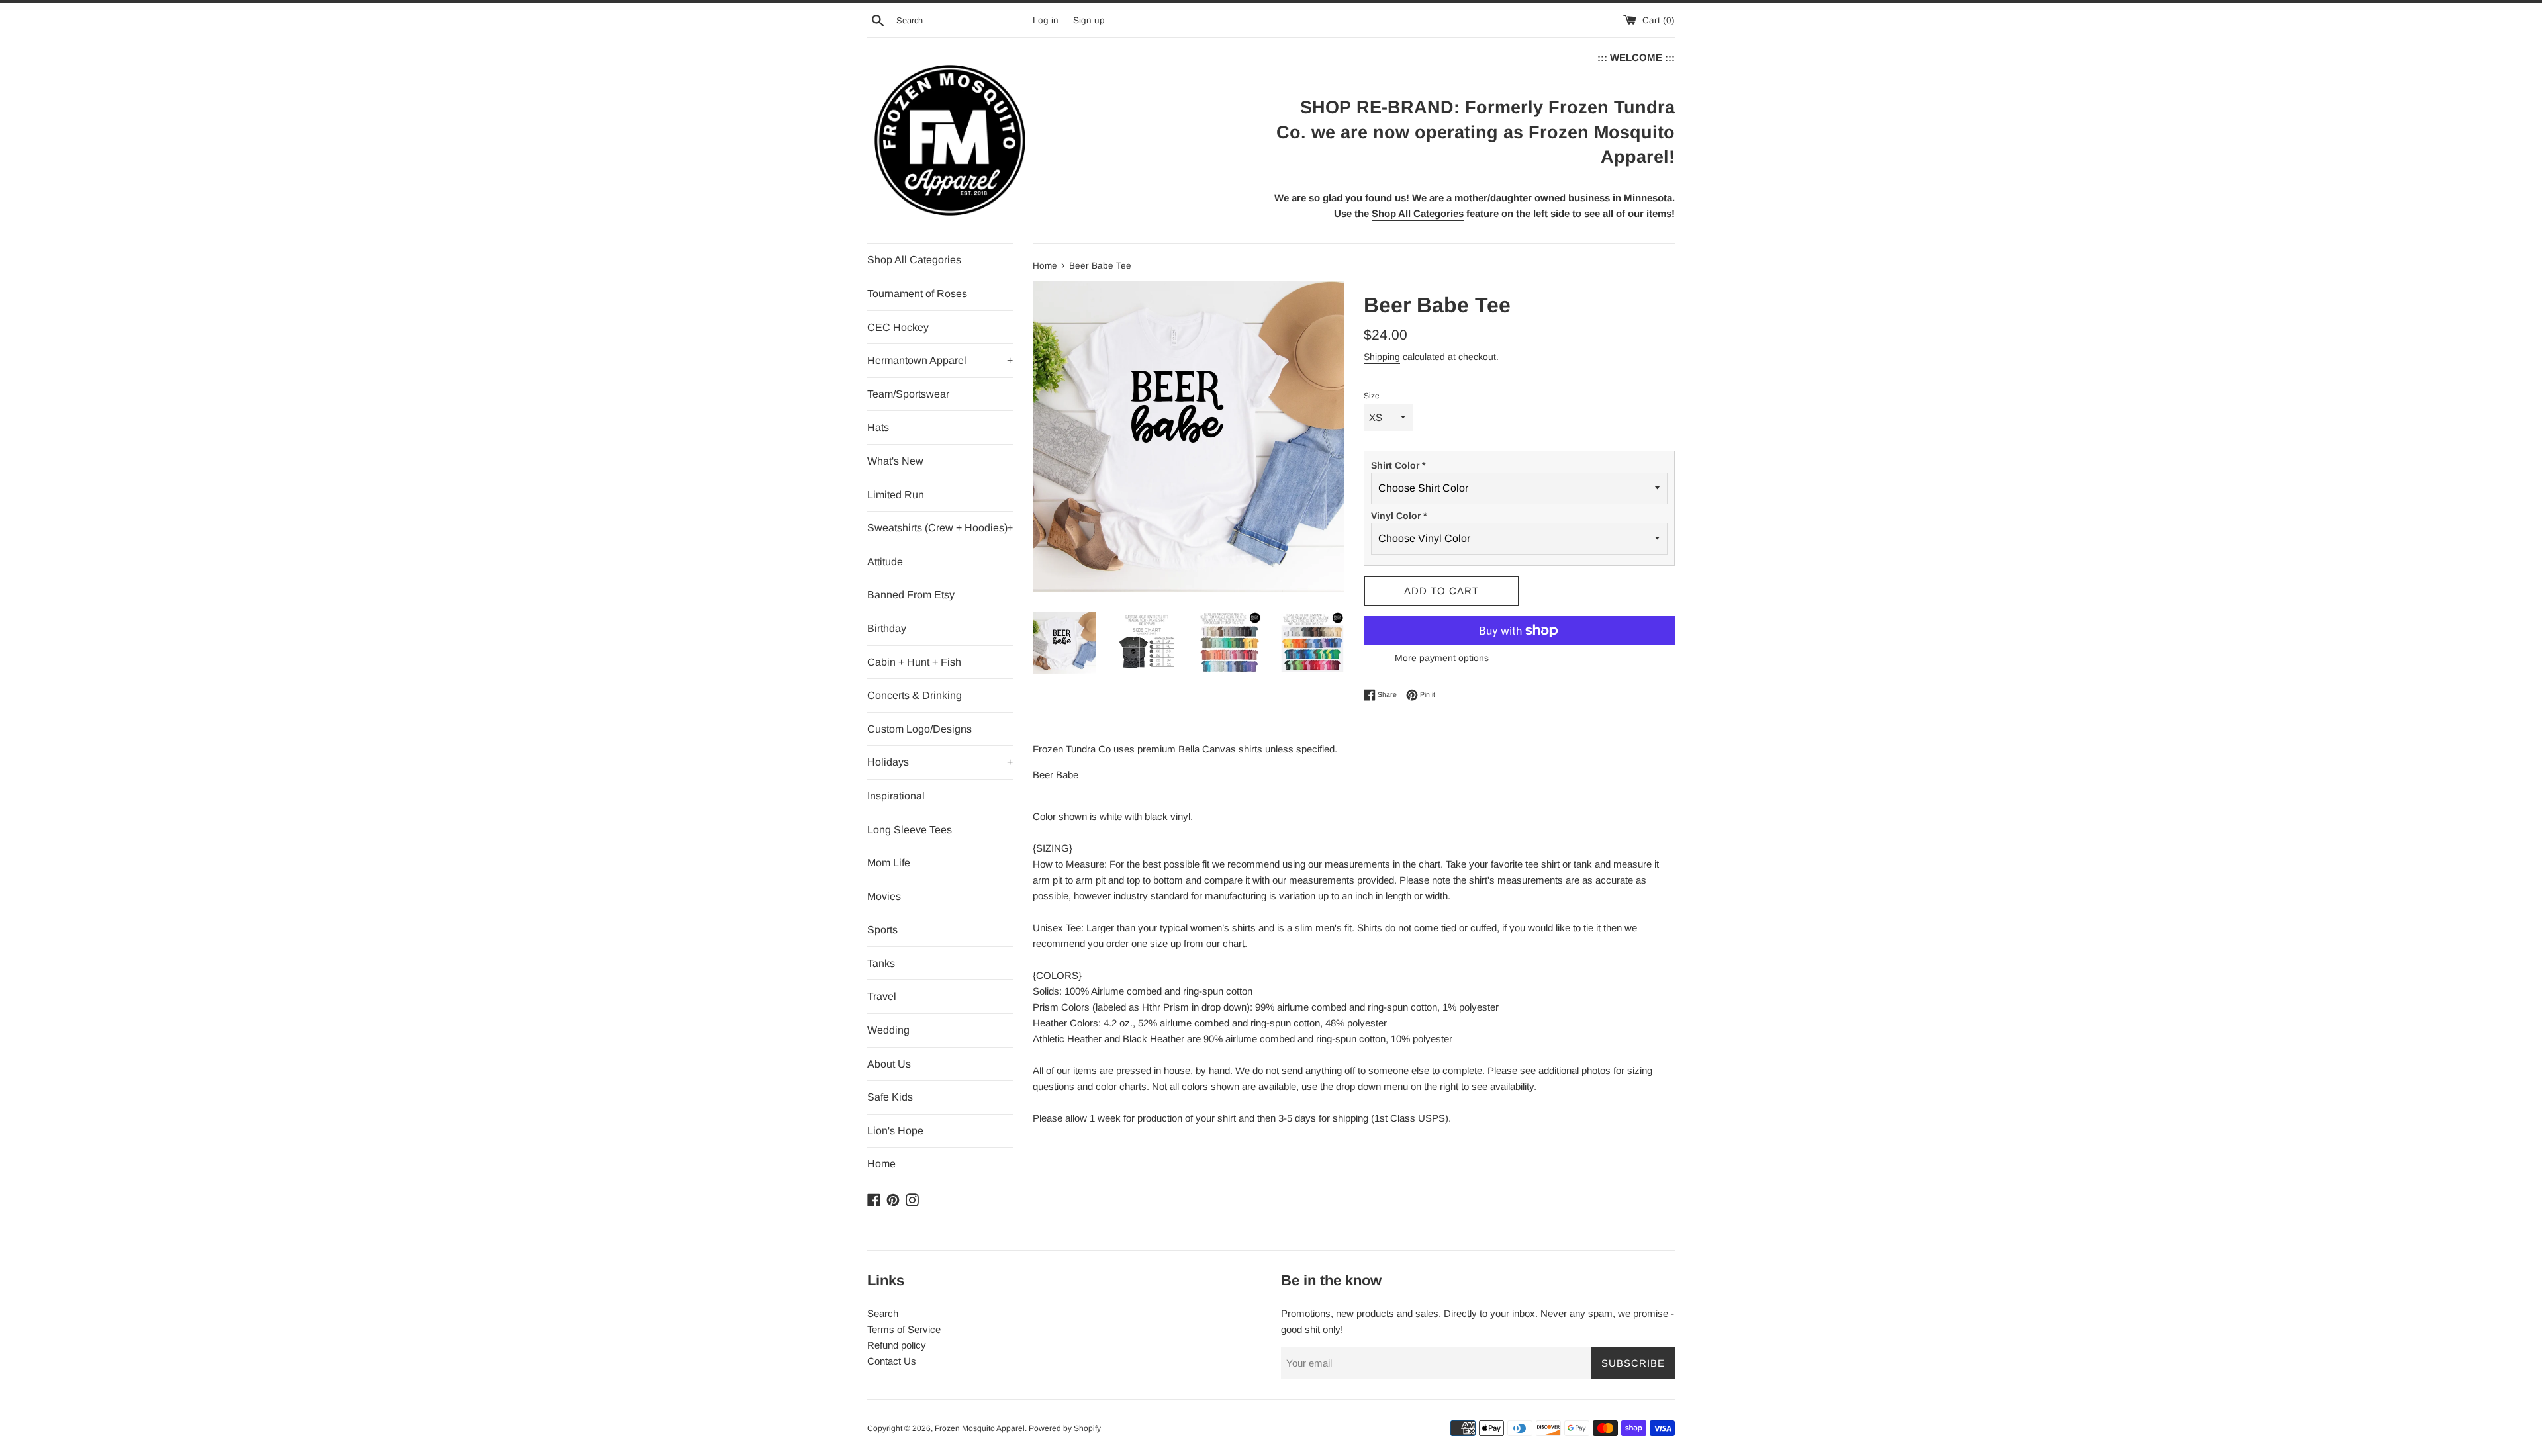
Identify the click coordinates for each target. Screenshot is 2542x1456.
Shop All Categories (914, 260)
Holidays (940, 762)
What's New (895, 461)
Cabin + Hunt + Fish (914, 662)
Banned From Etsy (911, 595)
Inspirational (896, 796)
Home (881, 1164)
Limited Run (896, 495)
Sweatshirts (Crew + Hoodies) (940, 528)
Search (883, 1313)
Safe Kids (890, 1097)
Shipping (1382, 357)
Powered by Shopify (1065, 1428)
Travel (882, 996)
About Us (889, 1064)
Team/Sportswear (908, 394)
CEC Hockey (898, 327)
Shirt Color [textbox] (1398, 465)
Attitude (885, 562)
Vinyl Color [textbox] (1399, 516)
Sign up (1089, 20)
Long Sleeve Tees (910, 830)
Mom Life (889, 863)
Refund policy (897, 1345)
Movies (884, 896)
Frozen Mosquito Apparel (980, 1428)
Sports (882, 930)
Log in (1046, 20)
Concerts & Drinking (915, 695)
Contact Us (892, 1361)
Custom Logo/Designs (919, 729)
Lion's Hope (895, 1131)
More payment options (1442, 658)
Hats (878, 427)
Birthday (887, 628)
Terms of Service (904, 1329)
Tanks (881, 963)
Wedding (888, 1030)
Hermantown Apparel (940, 360)
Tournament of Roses (917, 294)
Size (1372, 396)
